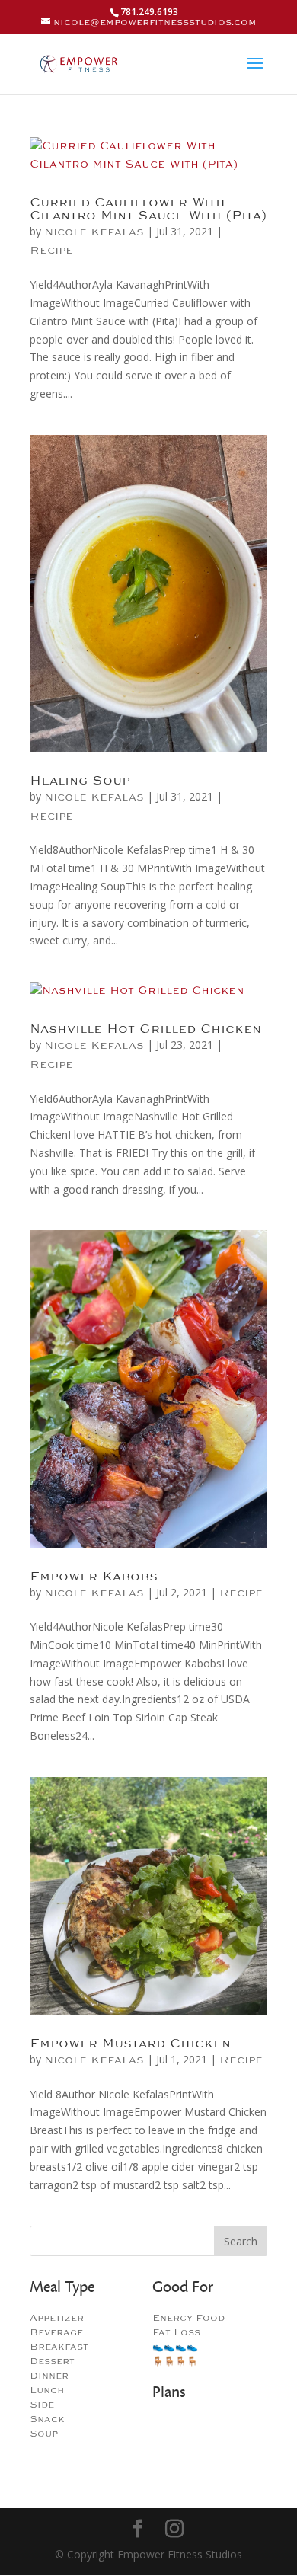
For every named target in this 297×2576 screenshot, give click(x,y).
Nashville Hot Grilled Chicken (145, 1029)
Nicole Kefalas (94, 232)
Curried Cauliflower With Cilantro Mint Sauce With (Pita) (148, 209)
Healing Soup (80, 781)
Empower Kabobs (94, 1577)
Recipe (51, 250)
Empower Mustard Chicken (130, 2044)
